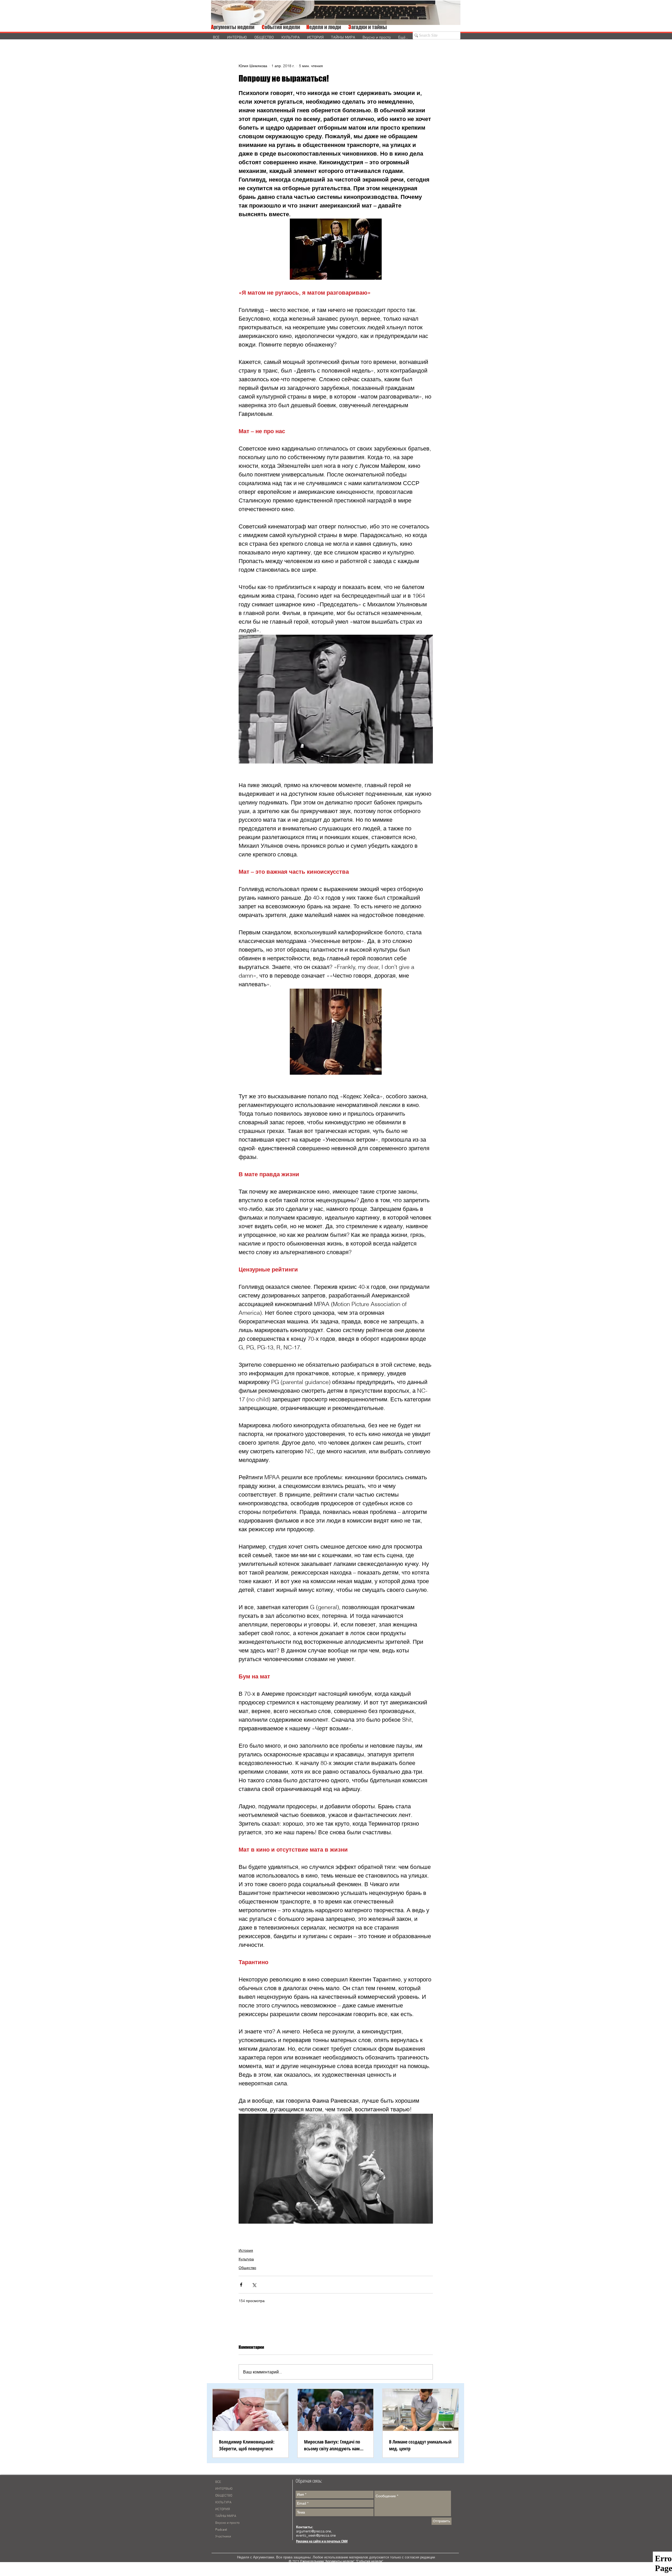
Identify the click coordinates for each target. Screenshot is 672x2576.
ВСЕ (218, 2482)
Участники (223, 2537)
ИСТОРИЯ (223, 2509)
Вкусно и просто (227, 2523)
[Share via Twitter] (254, 2285)
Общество (247, 2268)
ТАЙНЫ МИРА (226, 2516)
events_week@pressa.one (316, 2535)
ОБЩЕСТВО (224, 2496)
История (246, 2250)
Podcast (221, 2530)
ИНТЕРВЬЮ (224, 2489)
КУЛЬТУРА (223, 2503)
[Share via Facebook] (241, 2285)
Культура (246, 2259)
